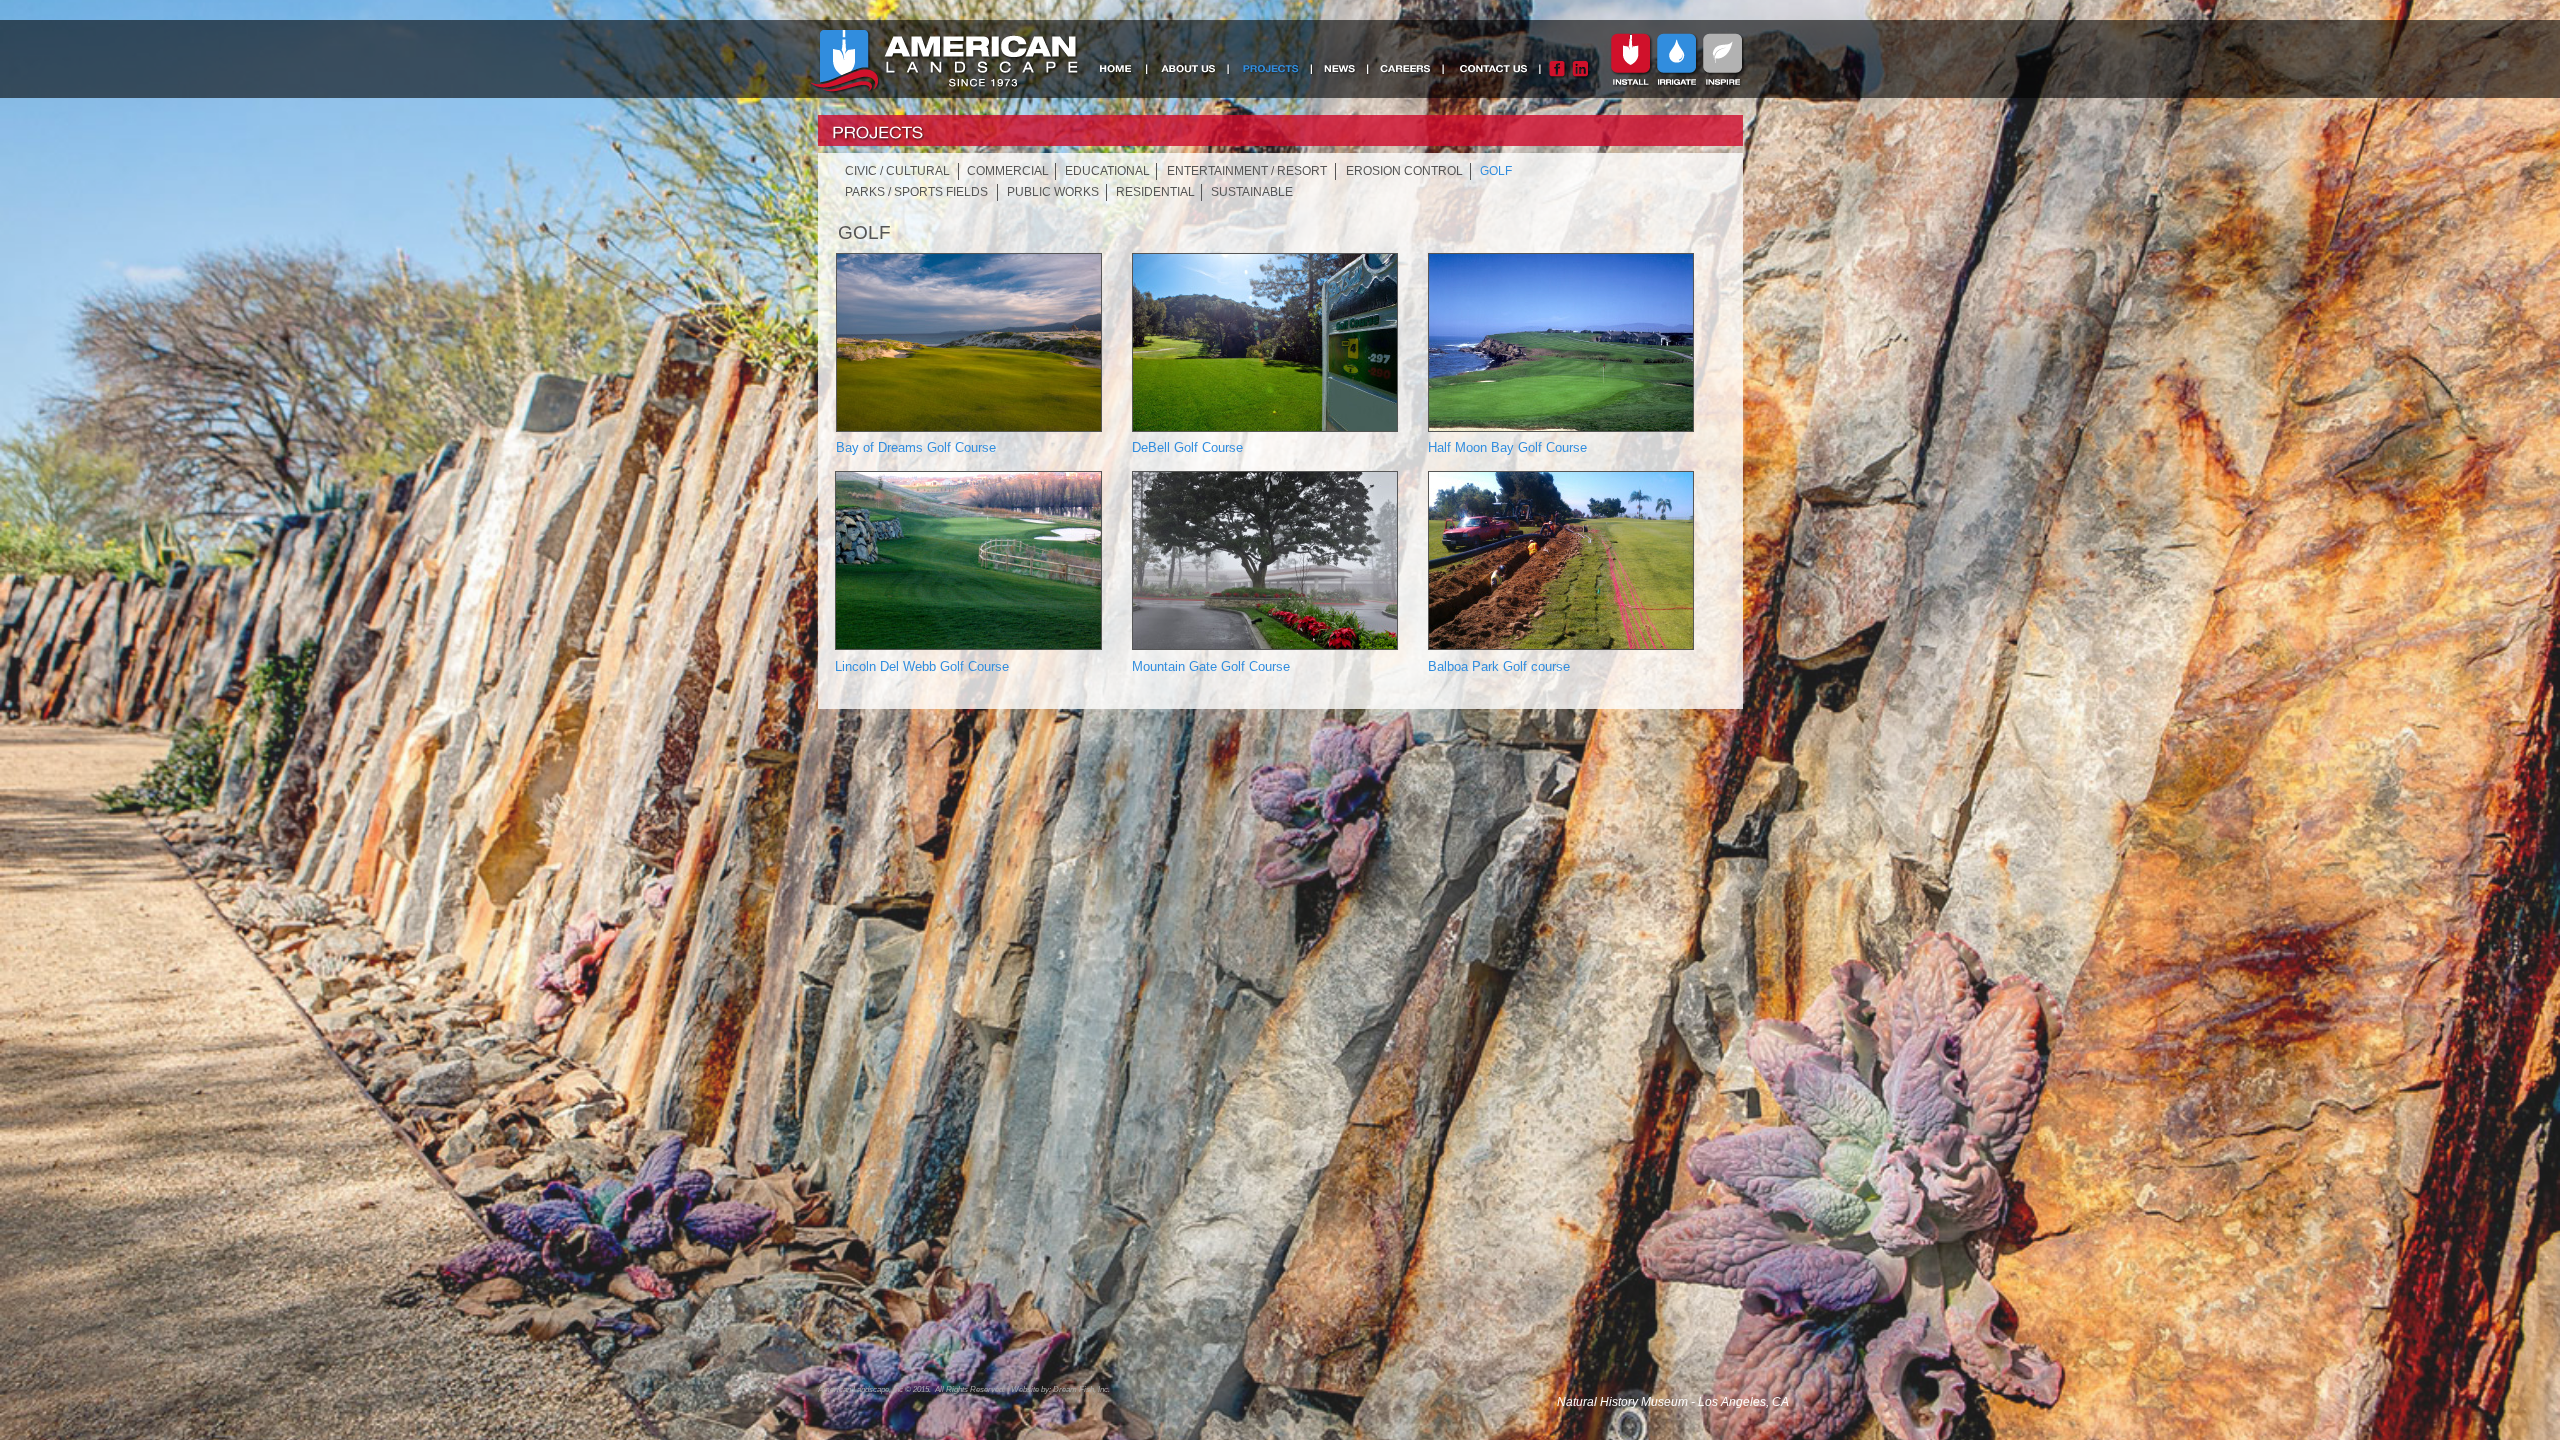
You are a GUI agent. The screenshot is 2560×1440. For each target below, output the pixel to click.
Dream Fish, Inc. (1081, 1389)
